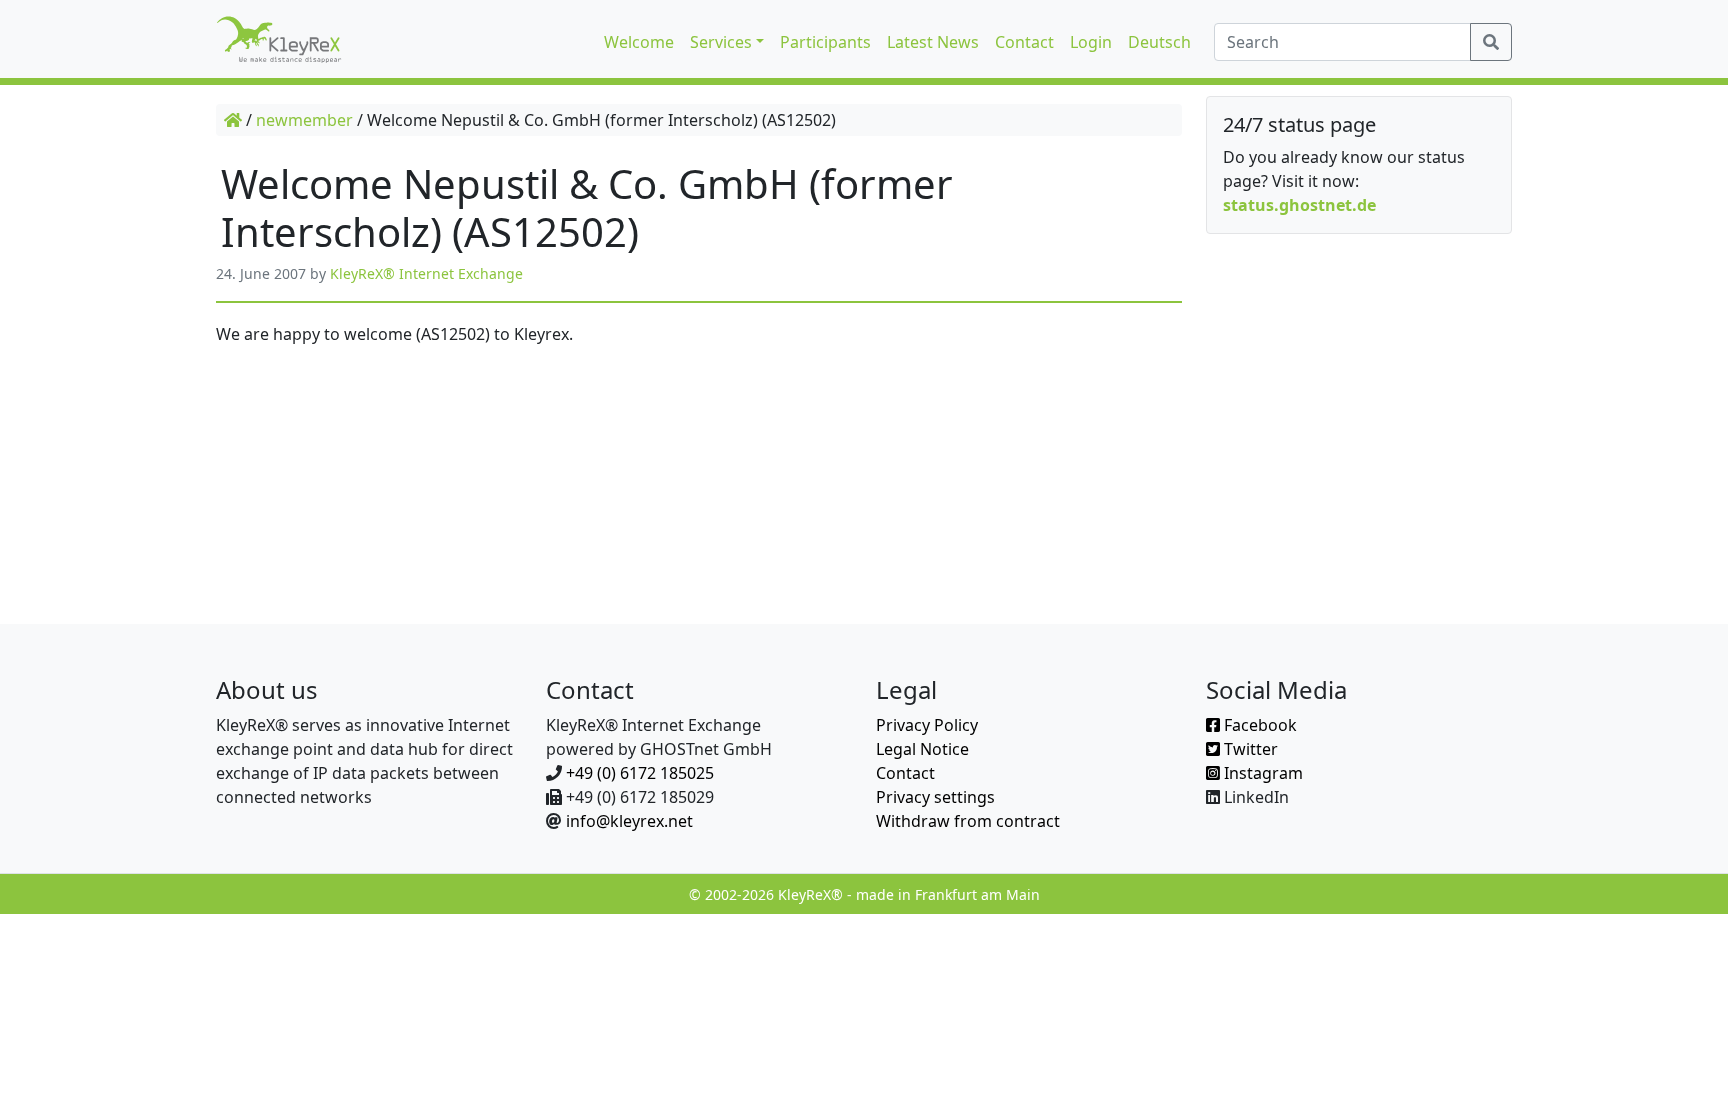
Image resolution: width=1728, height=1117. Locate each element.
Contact (905, 773)
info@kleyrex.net (629, 821)
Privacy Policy (927, 725)
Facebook (1258, 725)
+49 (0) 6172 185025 (640, 773)
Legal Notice (922, 749)
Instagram (1261, 773)
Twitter (1249, 749)
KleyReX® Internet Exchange (426, 273)
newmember (304, 120)
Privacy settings (935, 797)
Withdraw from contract (968, 821)
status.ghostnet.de (1299, 205)
